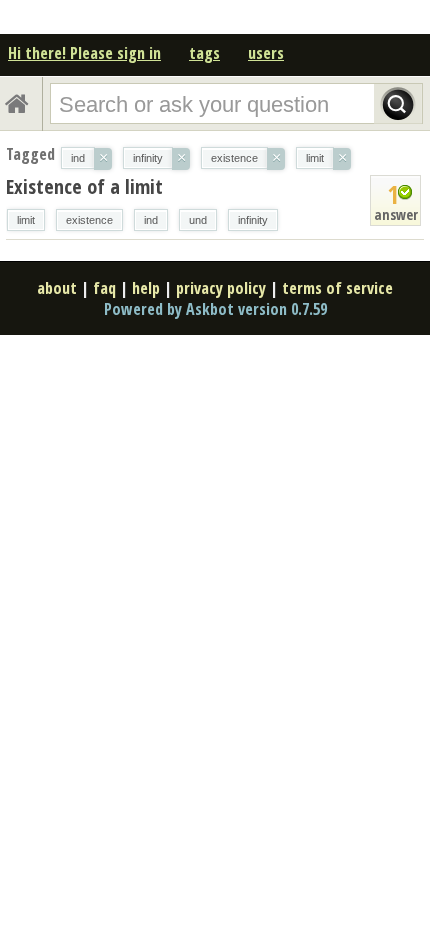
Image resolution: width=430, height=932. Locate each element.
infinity (253, 220)
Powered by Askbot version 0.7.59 (215, 309)
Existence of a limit (84, 186)
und (198, 220)
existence (89, 220)
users (266, 53)
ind (151, 220)
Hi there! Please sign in (84, 53)
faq (104, 288)
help (146, 288)
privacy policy (221, 288)
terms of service (337, 288)
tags (204, 53)
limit (26, 220)
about (57, 288)
